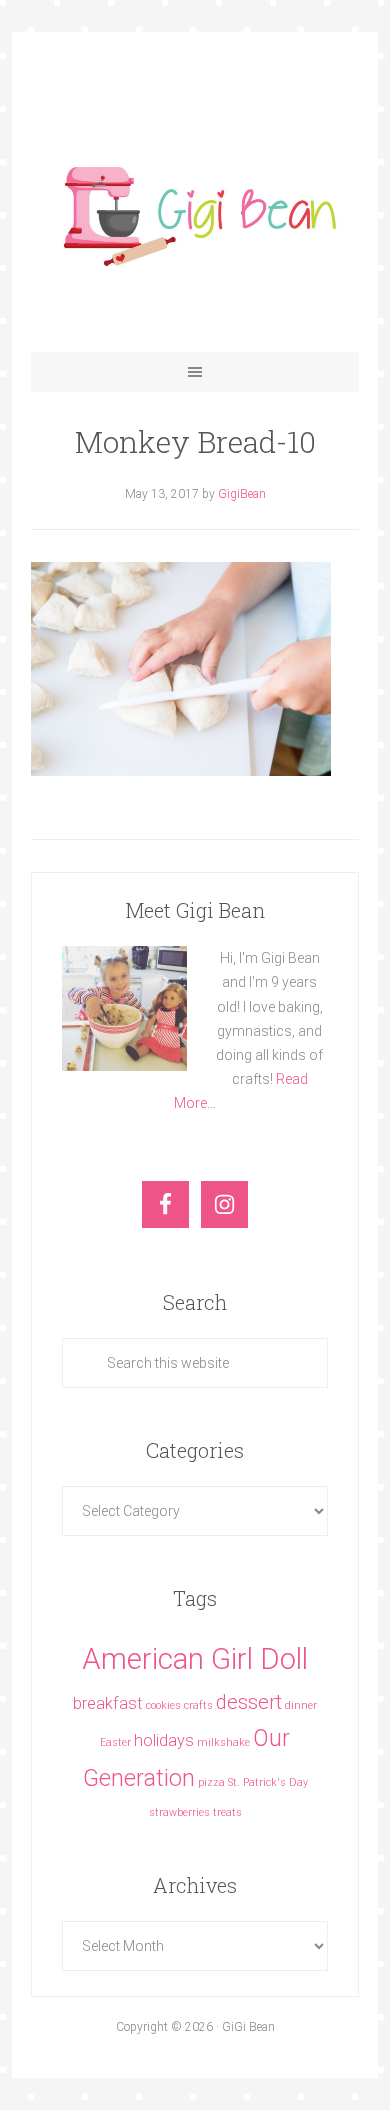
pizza (211, 1782)
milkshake (223, 1742)
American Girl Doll (195, 1659)
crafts (198, 1705)
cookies (163, 1705)
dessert (249, 1702)
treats (227, 1812)
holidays (164, 1740)
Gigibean (195, 212)
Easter (115, 1742)
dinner (301, 1705)
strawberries (179, 1812)
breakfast (108, 1703)
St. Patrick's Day (268, 1782)
